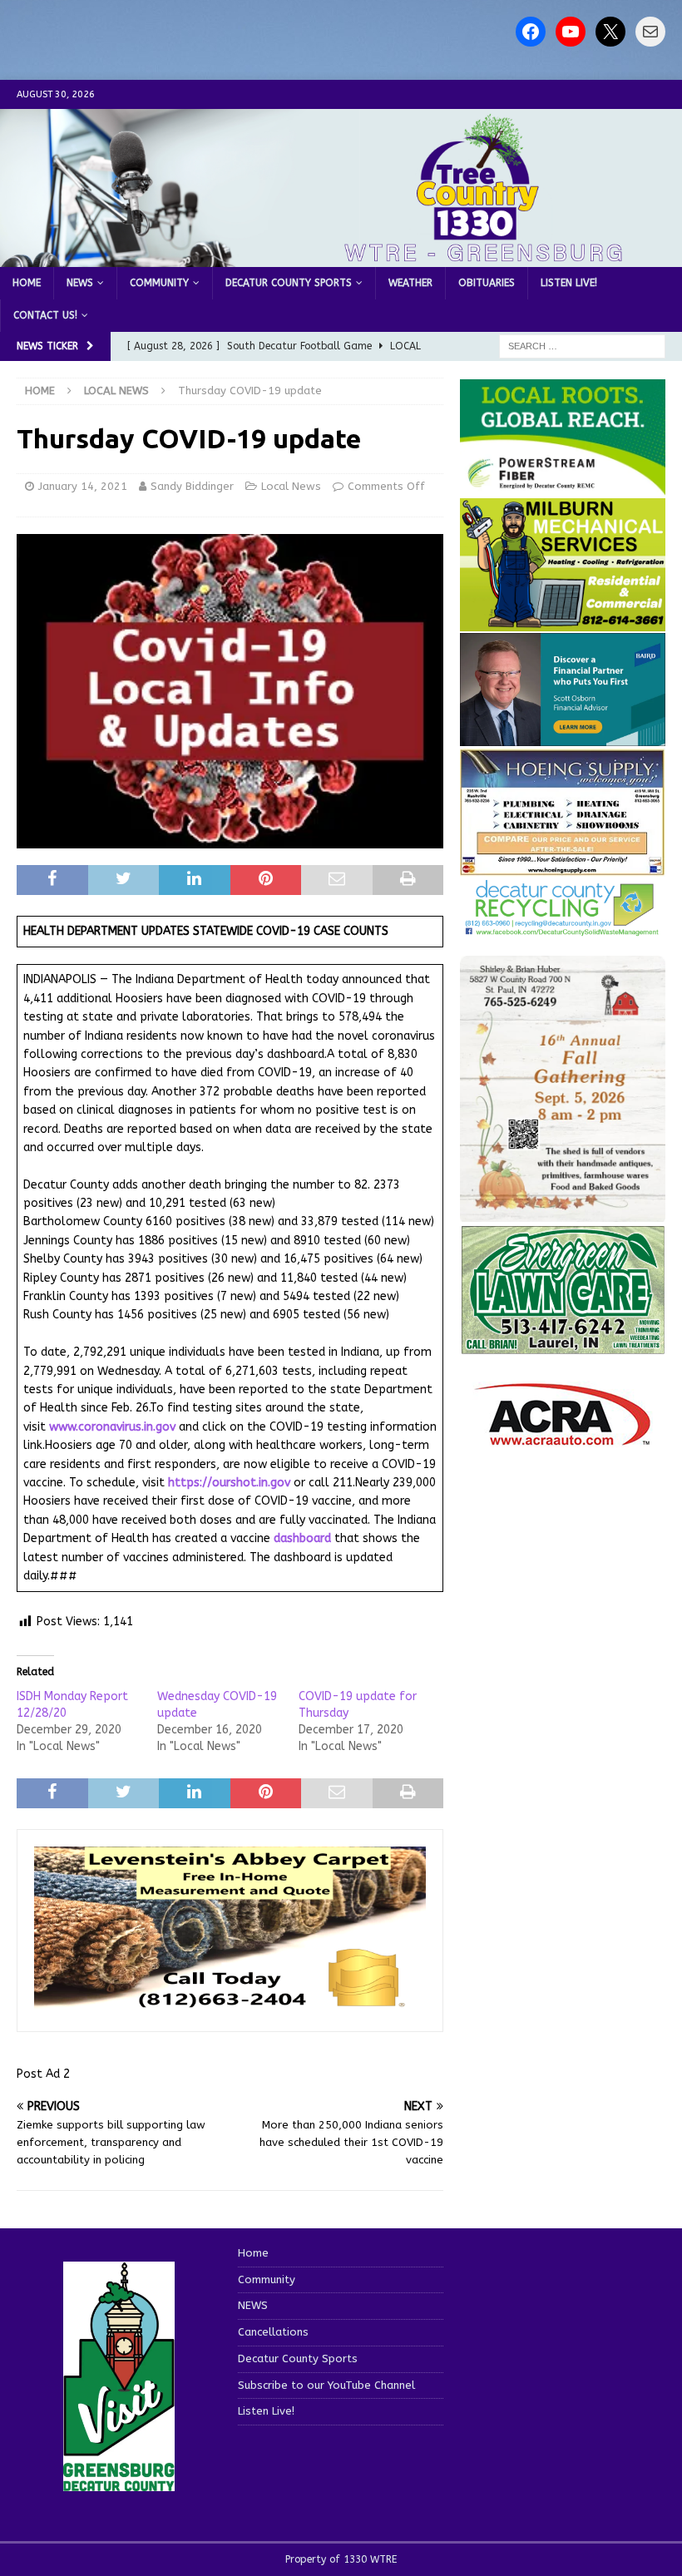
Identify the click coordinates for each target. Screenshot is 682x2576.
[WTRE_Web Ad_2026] (563, 487)
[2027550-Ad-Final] (563, 736)
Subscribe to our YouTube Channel (326, 2385)
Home (27, 283)
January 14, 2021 (83, 486)
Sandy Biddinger (192, 486)
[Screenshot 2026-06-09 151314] (563, 927)
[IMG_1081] (563, 622)
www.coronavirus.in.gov (112, 1427)
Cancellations (273, 2332)
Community (159, 283)
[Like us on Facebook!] (531, 32)
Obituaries (487, 283)
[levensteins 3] (230, 2005)
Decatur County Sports (289, 283)
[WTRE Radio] (341, 257)
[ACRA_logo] (562, 1437)
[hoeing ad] (563, 867)
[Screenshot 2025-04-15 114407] (563, 1345)
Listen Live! (569, 283)
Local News (291, 486)
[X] (610, 32)
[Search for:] (582, 346)
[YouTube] (571, 32)
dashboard (302, 1538)
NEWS (80, 283)
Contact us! (45, 315)
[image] (563, 1212)
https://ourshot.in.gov (229, 1483)
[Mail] (650, 32)
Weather (410, 283)
